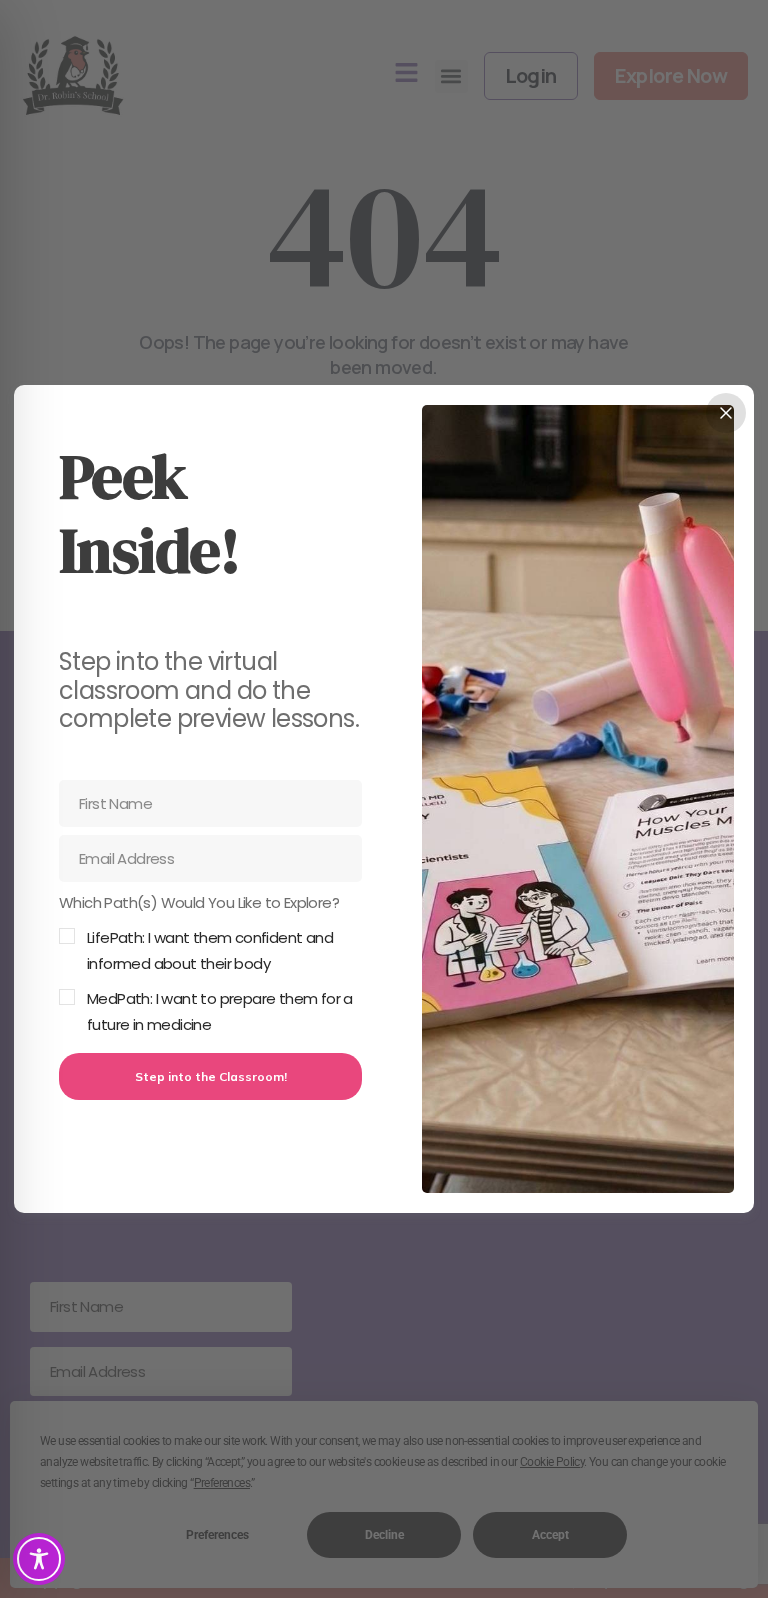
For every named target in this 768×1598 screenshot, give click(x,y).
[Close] (726, 413)
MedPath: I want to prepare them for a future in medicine (220, 1011)
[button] (210, 964)
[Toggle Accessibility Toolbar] (39, 1559)
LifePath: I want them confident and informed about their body (210, 950)
